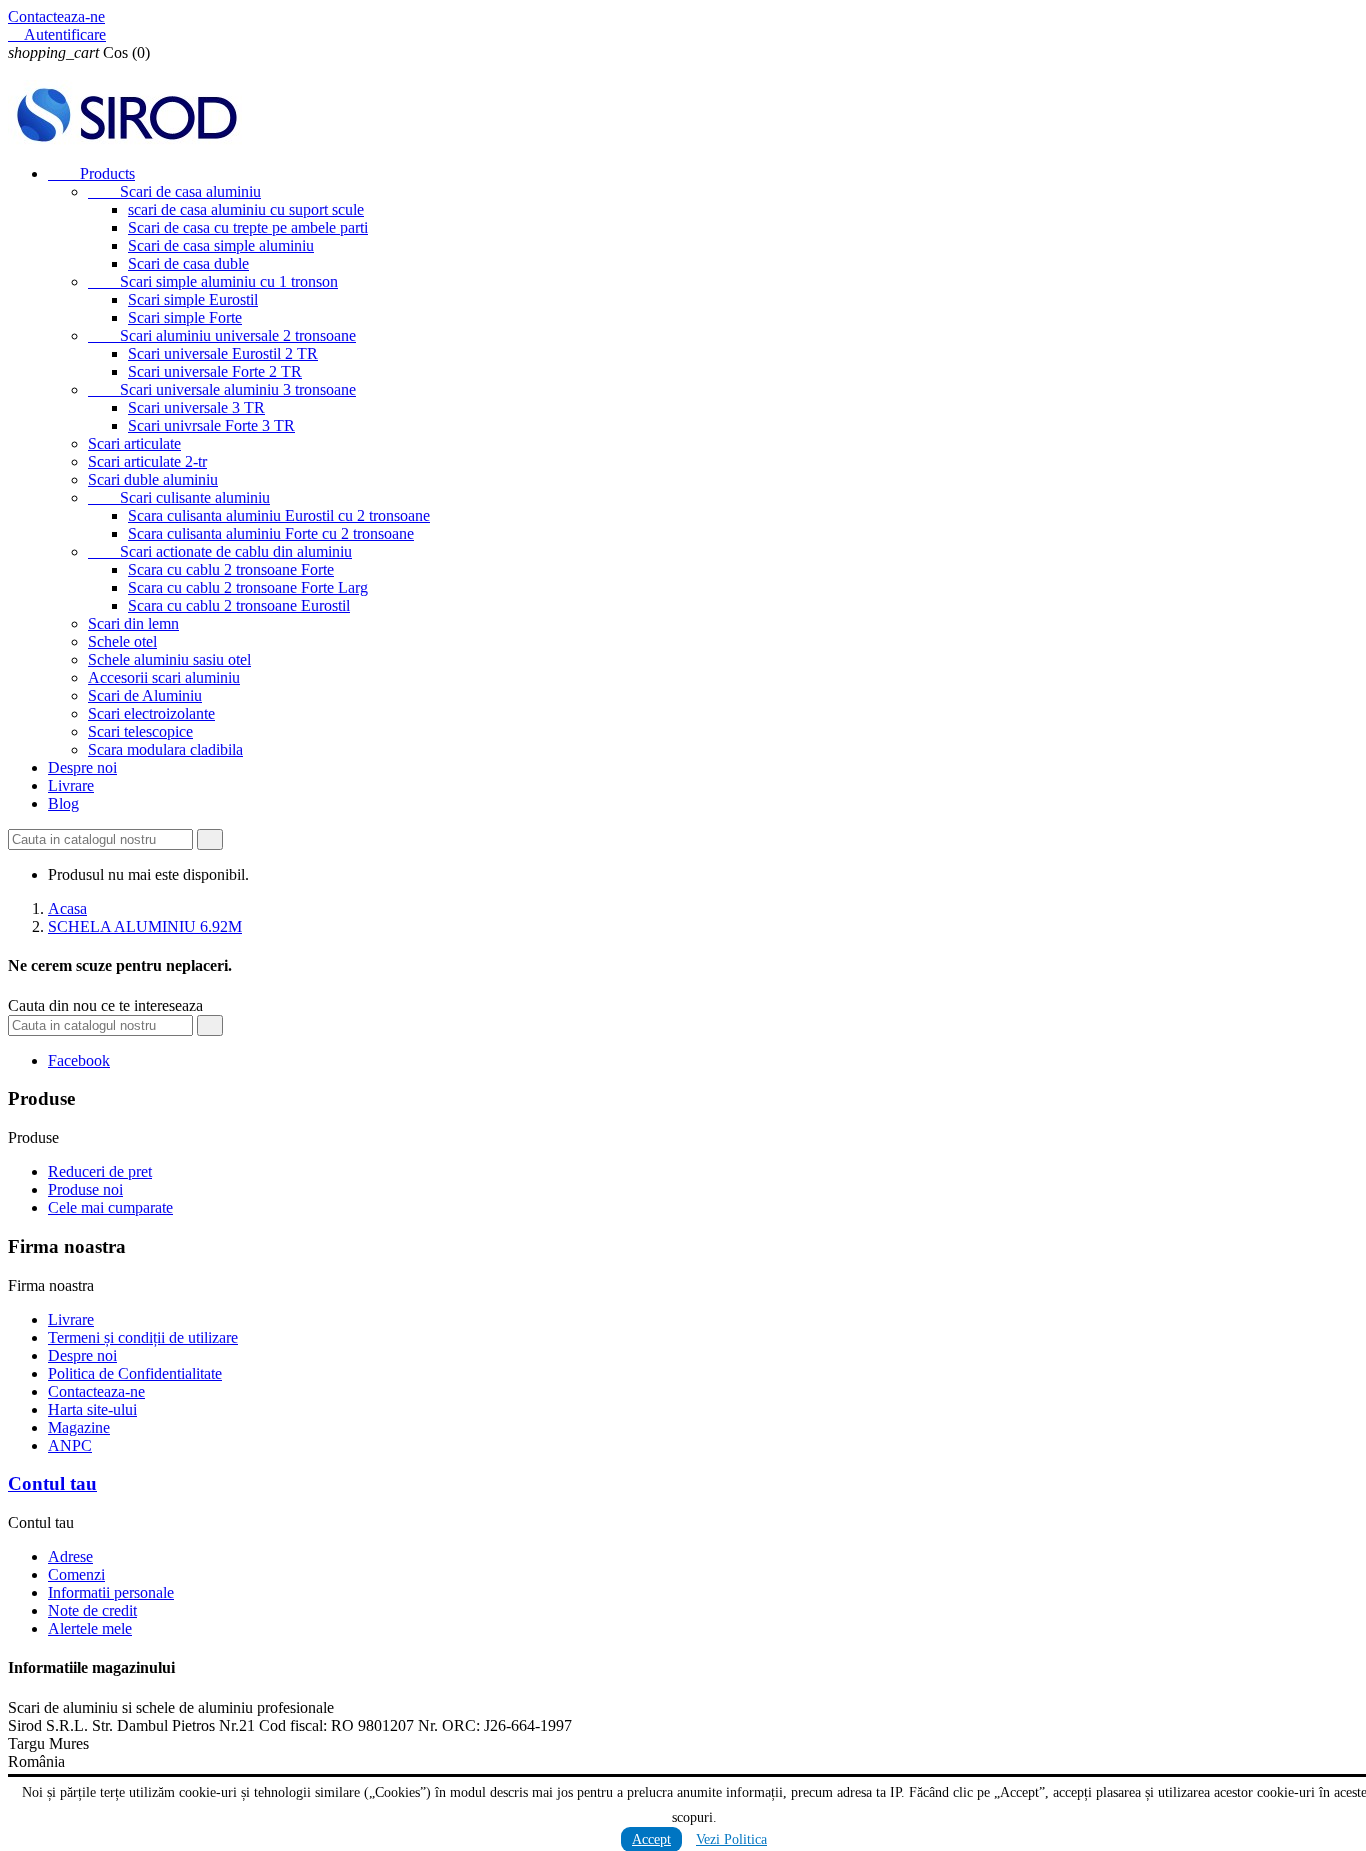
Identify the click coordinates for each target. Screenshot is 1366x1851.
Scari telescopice (140, 731)
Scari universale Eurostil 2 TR (223, 353)
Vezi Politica (731, 1839)
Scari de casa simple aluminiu (221, 245)
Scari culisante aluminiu (179, 497)
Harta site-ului (92, 1409)
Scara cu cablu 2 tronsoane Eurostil (239, 605)
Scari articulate (134, 443)
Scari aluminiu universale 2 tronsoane (222, 335)
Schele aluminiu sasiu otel (169, 659)
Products (91, 173)
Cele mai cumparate (110, 1207)
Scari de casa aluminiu (174, 191)
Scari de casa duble (188, 263)
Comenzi (76, 1574)
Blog (63, 803)
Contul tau (52, 1483)
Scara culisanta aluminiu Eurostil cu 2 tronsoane (279, 515)
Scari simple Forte (185, 317)
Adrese (70, 1556)
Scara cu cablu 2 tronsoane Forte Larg (248, 587)
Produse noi (85, 1189)
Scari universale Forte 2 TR (215, 371)
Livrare (71, 785)
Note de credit (92, 1610)
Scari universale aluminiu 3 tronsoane (222, 389)
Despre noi (82, 767)
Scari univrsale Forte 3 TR (211, 425)
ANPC (70, 1445)
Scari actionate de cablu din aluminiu (220, 551)
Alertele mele (90, 1628)
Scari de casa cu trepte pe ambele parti (248, 227)
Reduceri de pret (100, 1171)
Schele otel (122, 641)
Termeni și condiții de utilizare (143, 1337)
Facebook (79, 1060)
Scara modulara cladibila (165, 749)
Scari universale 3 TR (196, 407)
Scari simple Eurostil (193, 299)
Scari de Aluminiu (145, 695)
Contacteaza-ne (56, 16)
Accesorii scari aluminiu (164, 677)
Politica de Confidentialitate (135, 1373)
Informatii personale (111, 1592)
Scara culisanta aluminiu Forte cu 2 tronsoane (271, 533)
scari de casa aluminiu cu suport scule (246, 209)
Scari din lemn (133, 623)
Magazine (79, 1427)
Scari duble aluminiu (153, 479)
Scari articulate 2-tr (147, 461)
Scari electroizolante (151, 713)
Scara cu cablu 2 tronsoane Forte (231, 569)
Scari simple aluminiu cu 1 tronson (213, 281)
